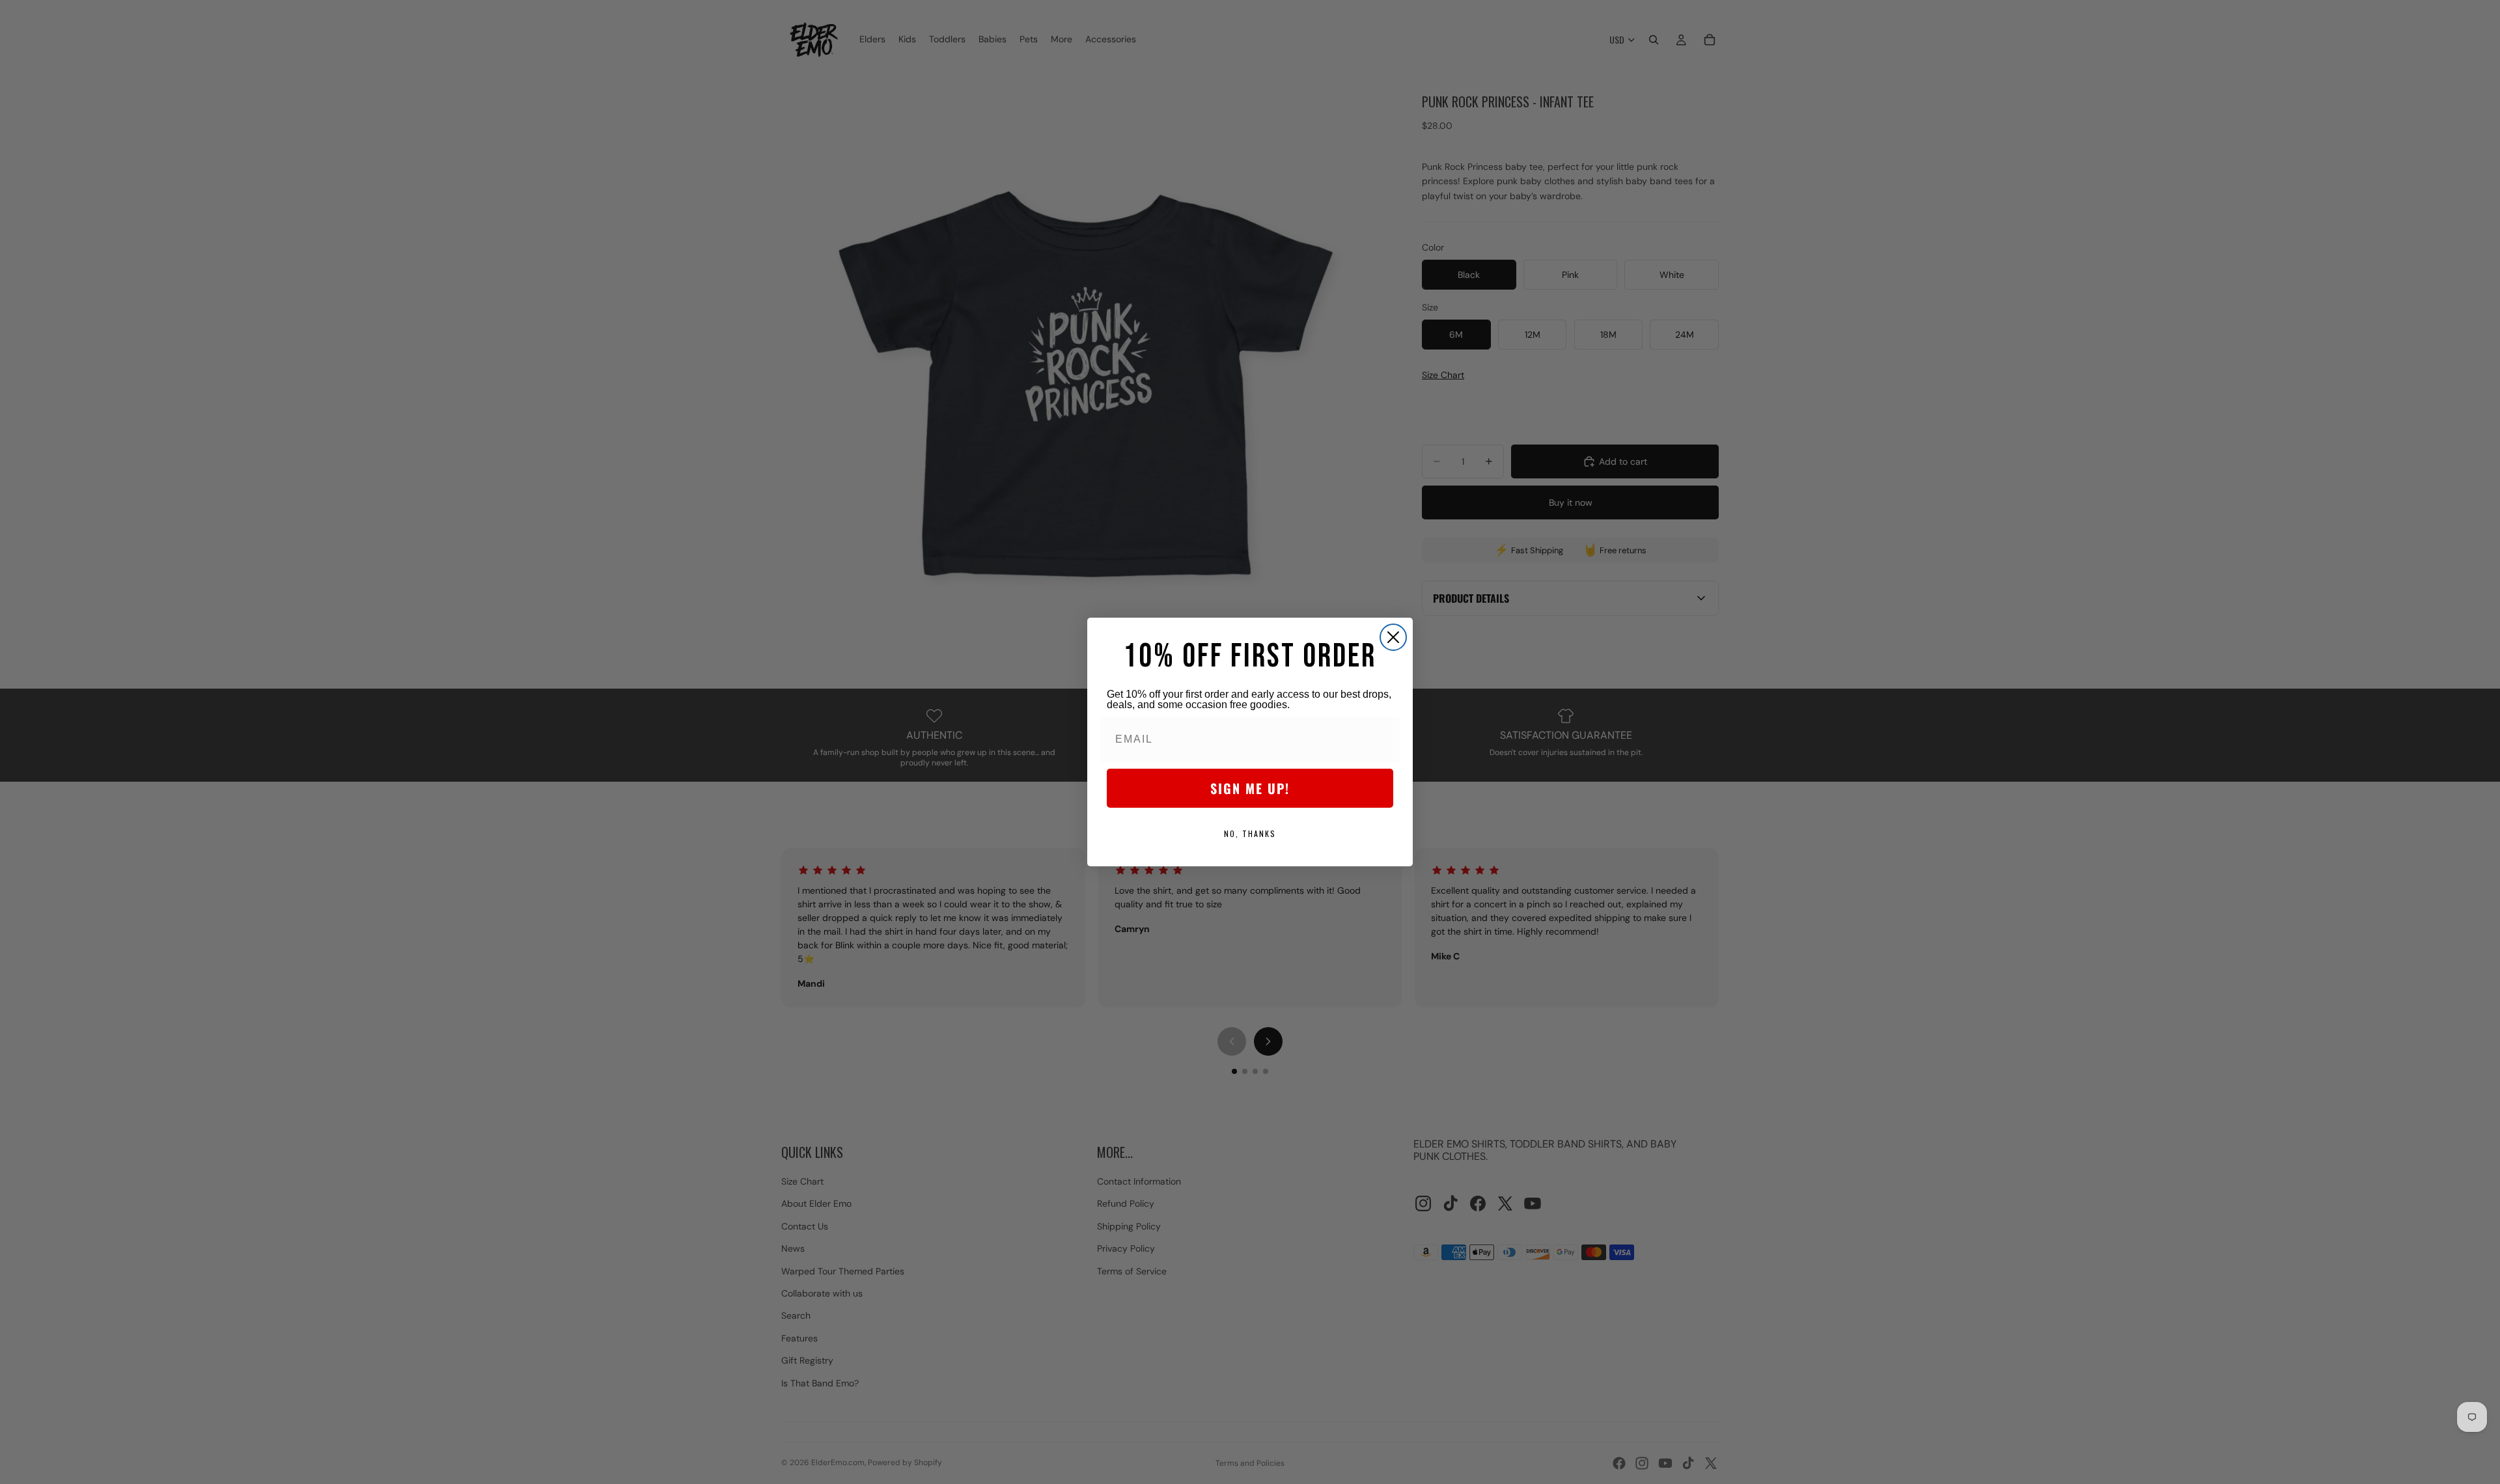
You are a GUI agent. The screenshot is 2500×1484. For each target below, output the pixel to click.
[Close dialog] (1393, 637)
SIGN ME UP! (1250, 788)
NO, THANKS (1250, 833)
